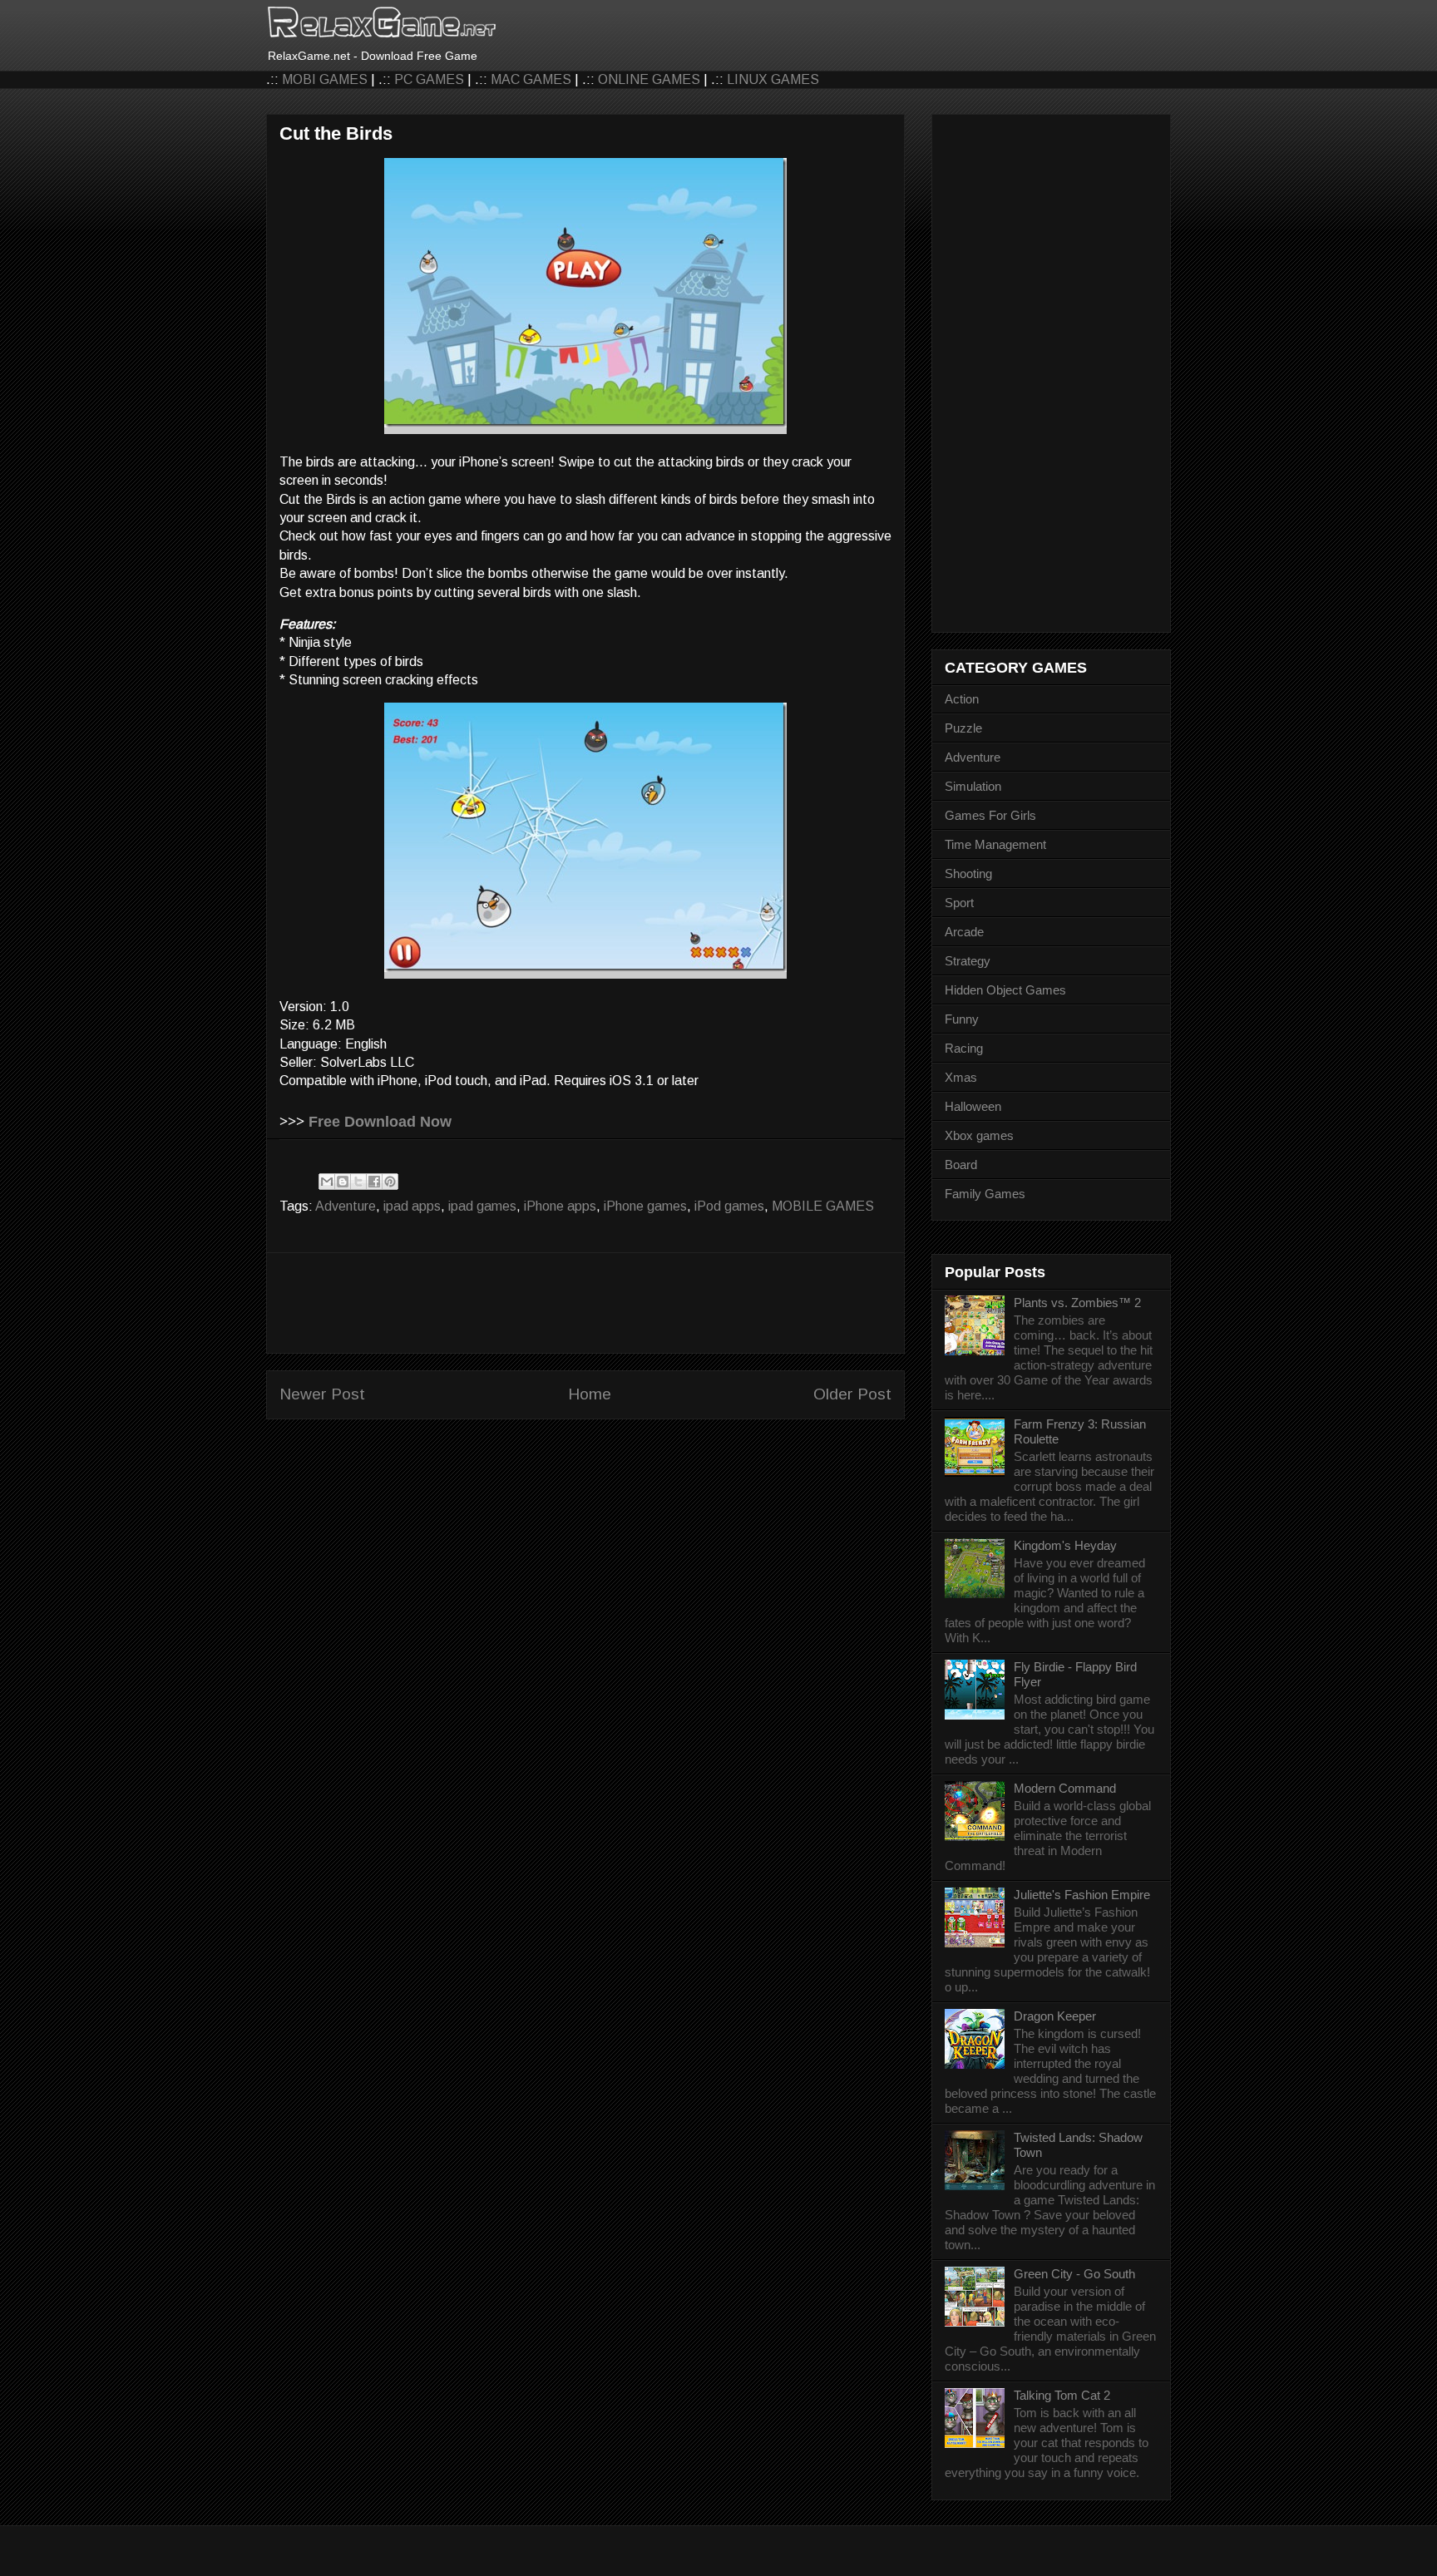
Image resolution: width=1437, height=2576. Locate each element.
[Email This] (327, 1182)
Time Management (995, 844)
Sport (959, 903)
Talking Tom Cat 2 (1062, 2395)
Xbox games (979, 1135)
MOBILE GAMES (823, 1206)
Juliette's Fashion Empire (1082, 1895)
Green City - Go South (1074, 2274)
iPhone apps (560, 1206)
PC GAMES (429, 79)
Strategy (968, 961)
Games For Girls (990, 815)
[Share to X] (358, 1182)
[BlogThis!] (343, 1182)
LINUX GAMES (773, 79)
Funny (962, 1019)
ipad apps (412, 1206)
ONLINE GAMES (649, 79)
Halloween (973, 1106)
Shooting (968, 873)
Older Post (852, 1394)
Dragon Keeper (1055, 2016)
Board (961, 1165)
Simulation (973, 786)
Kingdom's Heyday (1065, 1545)
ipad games (482, 1206)
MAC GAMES (531, 79)
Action (962, 699)
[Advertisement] (585, 1303)
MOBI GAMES (325, 79)
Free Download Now (380, 1122)
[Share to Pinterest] (390, 1182)
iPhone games (645, 1206)
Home (590, 1394)
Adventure (346, 1206)
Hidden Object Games (1005, 990)
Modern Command (1065, 1788)
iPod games (729, 1206)
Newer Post (322, 1394)
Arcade (964, 932)
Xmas (961, 1077)
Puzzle (963, 728)
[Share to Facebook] (374, 1182)
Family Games (985, 1194)
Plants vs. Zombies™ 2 (1077, 1303)
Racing (964, 1048)
